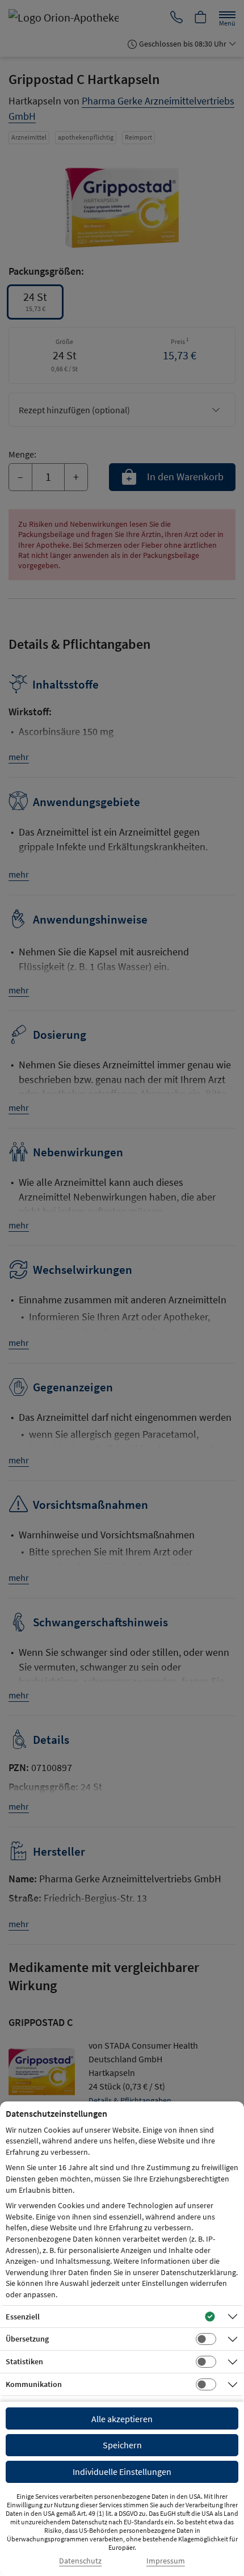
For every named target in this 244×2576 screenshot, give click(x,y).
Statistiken (24, 2361)
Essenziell (23, 2317)
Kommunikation (34, 2384)
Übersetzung (27, 2339)
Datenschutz (80, 2561)
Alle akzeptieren (122, 2419)
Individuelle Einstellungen (122, 2472)
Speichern (122, 2445)
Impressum (166, 2561)
